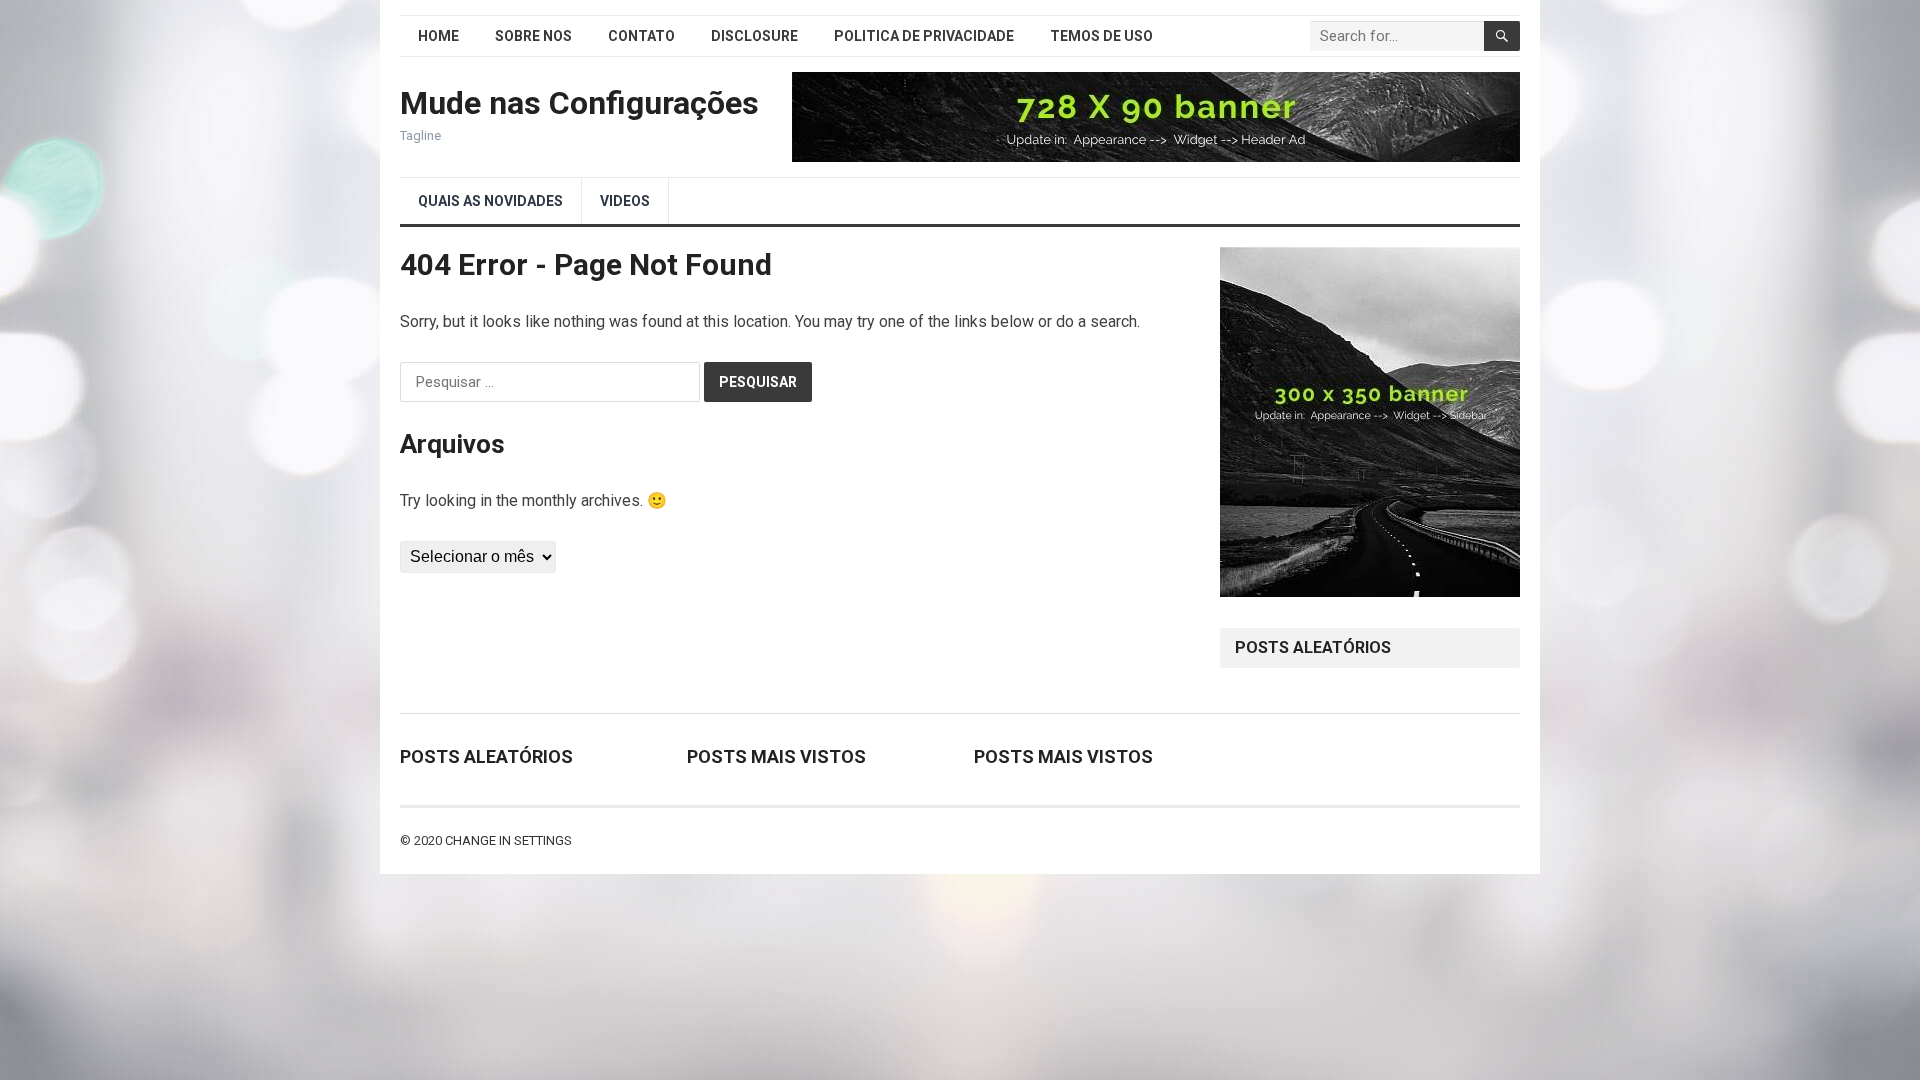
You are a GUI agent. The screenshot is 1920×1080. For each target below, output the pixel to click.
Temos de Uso (1101, 36)
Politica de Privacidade (924, 36)
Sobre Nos (533, 36)
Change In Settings (508, 840)
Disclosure (754, 36)
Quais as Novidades (490, 201)
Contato (641, 36)
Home (438, 36)
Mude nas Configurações (579, 103)
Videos (625, 201)
